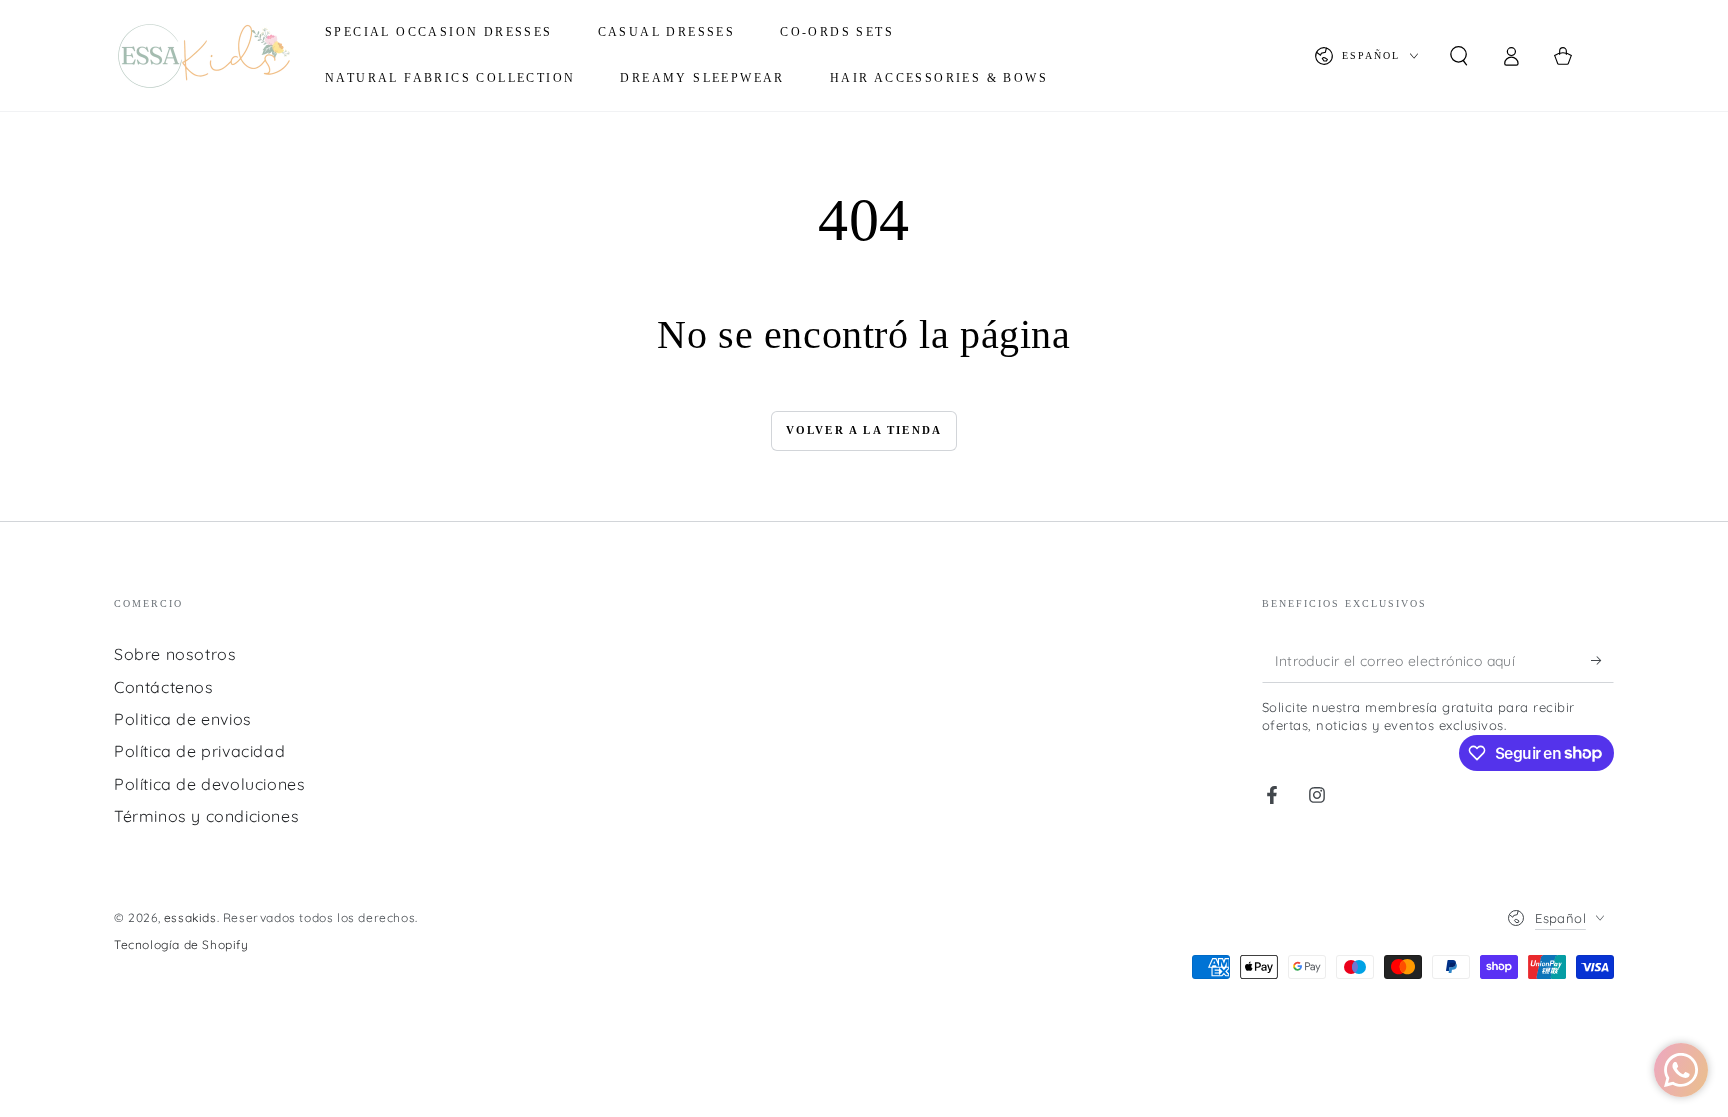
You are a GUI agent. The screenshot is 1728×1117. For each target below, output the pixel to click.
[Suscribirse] (1602, 660)
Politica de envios (183, 719)
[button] (1459, 56)
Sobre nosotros (175, 654)
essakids (190, 917)
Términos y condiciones (206, 816)
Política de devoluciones (209, 784)
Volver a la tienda (864, 430)
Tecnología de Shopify (181, 944)
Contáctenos (164, 687)
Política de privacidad (199, 751)
